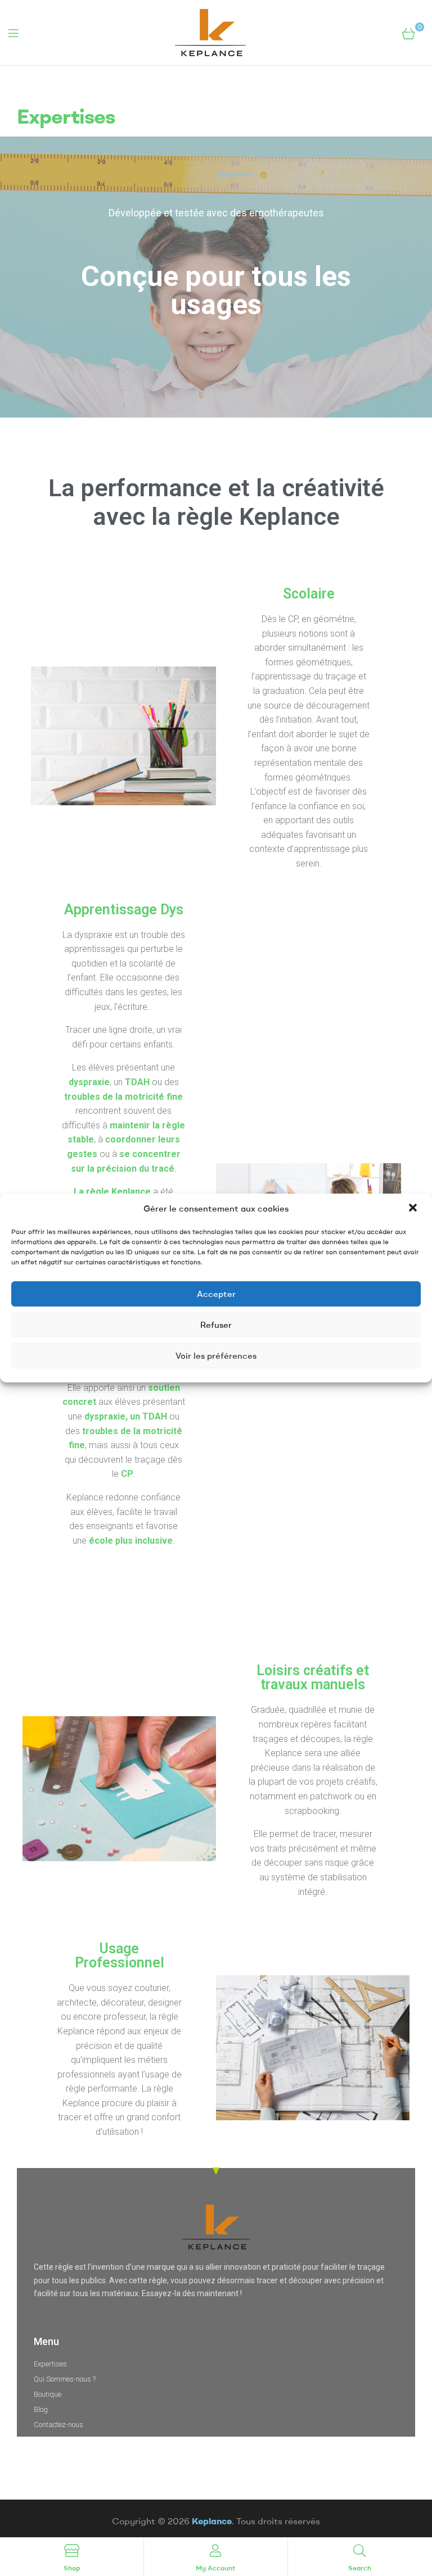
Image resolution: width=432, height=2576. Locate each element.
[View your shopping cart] (409, 33)
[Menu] (13, 33)
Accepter (216, 1294)
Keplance (212, 2521)
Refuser (216, 1325)
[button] (414, 1209)
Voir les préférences (216, 1356)
